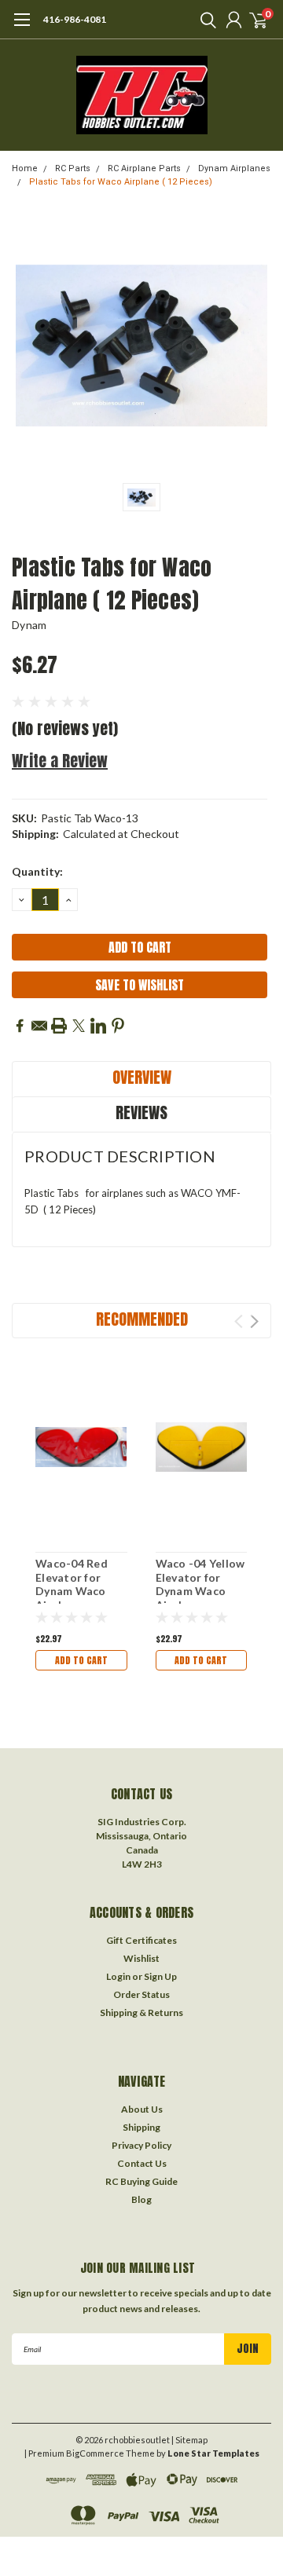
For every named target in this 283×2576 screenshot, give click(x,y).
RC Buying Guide (141, 2181)
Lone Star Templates (213, 2453)
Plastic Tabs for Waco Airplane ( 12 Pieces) (121, 182)
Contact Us (142, 2163)
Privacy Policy (141, 2145)
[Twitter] (79, 1026)
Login (118, 1976)
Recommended (142, 1319)
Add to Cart (81, 1660)
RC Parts (73, 168)
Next (254, 1321)
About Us (142, 2109)
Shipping (141, 2127)
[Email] (39, 1026)
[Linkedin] (98, 1026)
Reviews (141, 1112)
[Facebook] (20, 1026)
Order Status (141, 1994)
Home (25, 168)
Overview (142, 1077)
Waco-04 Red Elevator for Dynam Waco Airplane (72, 1584)
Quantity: (37, 871)
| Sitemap (189, 2440)
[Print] (59, 1026)
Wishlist (141, 1958)
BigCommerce (95, 2453)
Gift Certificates (141, 1940)
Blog (141, 2199)
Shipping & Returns (141, 2012)
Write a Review (60, 761)
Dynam (29, 625)
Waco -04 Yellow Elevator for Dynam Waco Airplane (200, 1584)
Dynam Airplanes (234, 168)
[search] (204, 20)
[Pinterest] (118, 1026)
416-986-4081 (75, 19)
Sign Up (160, 1976)
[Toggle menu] (22, 27)
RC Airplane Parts (144, 168)
